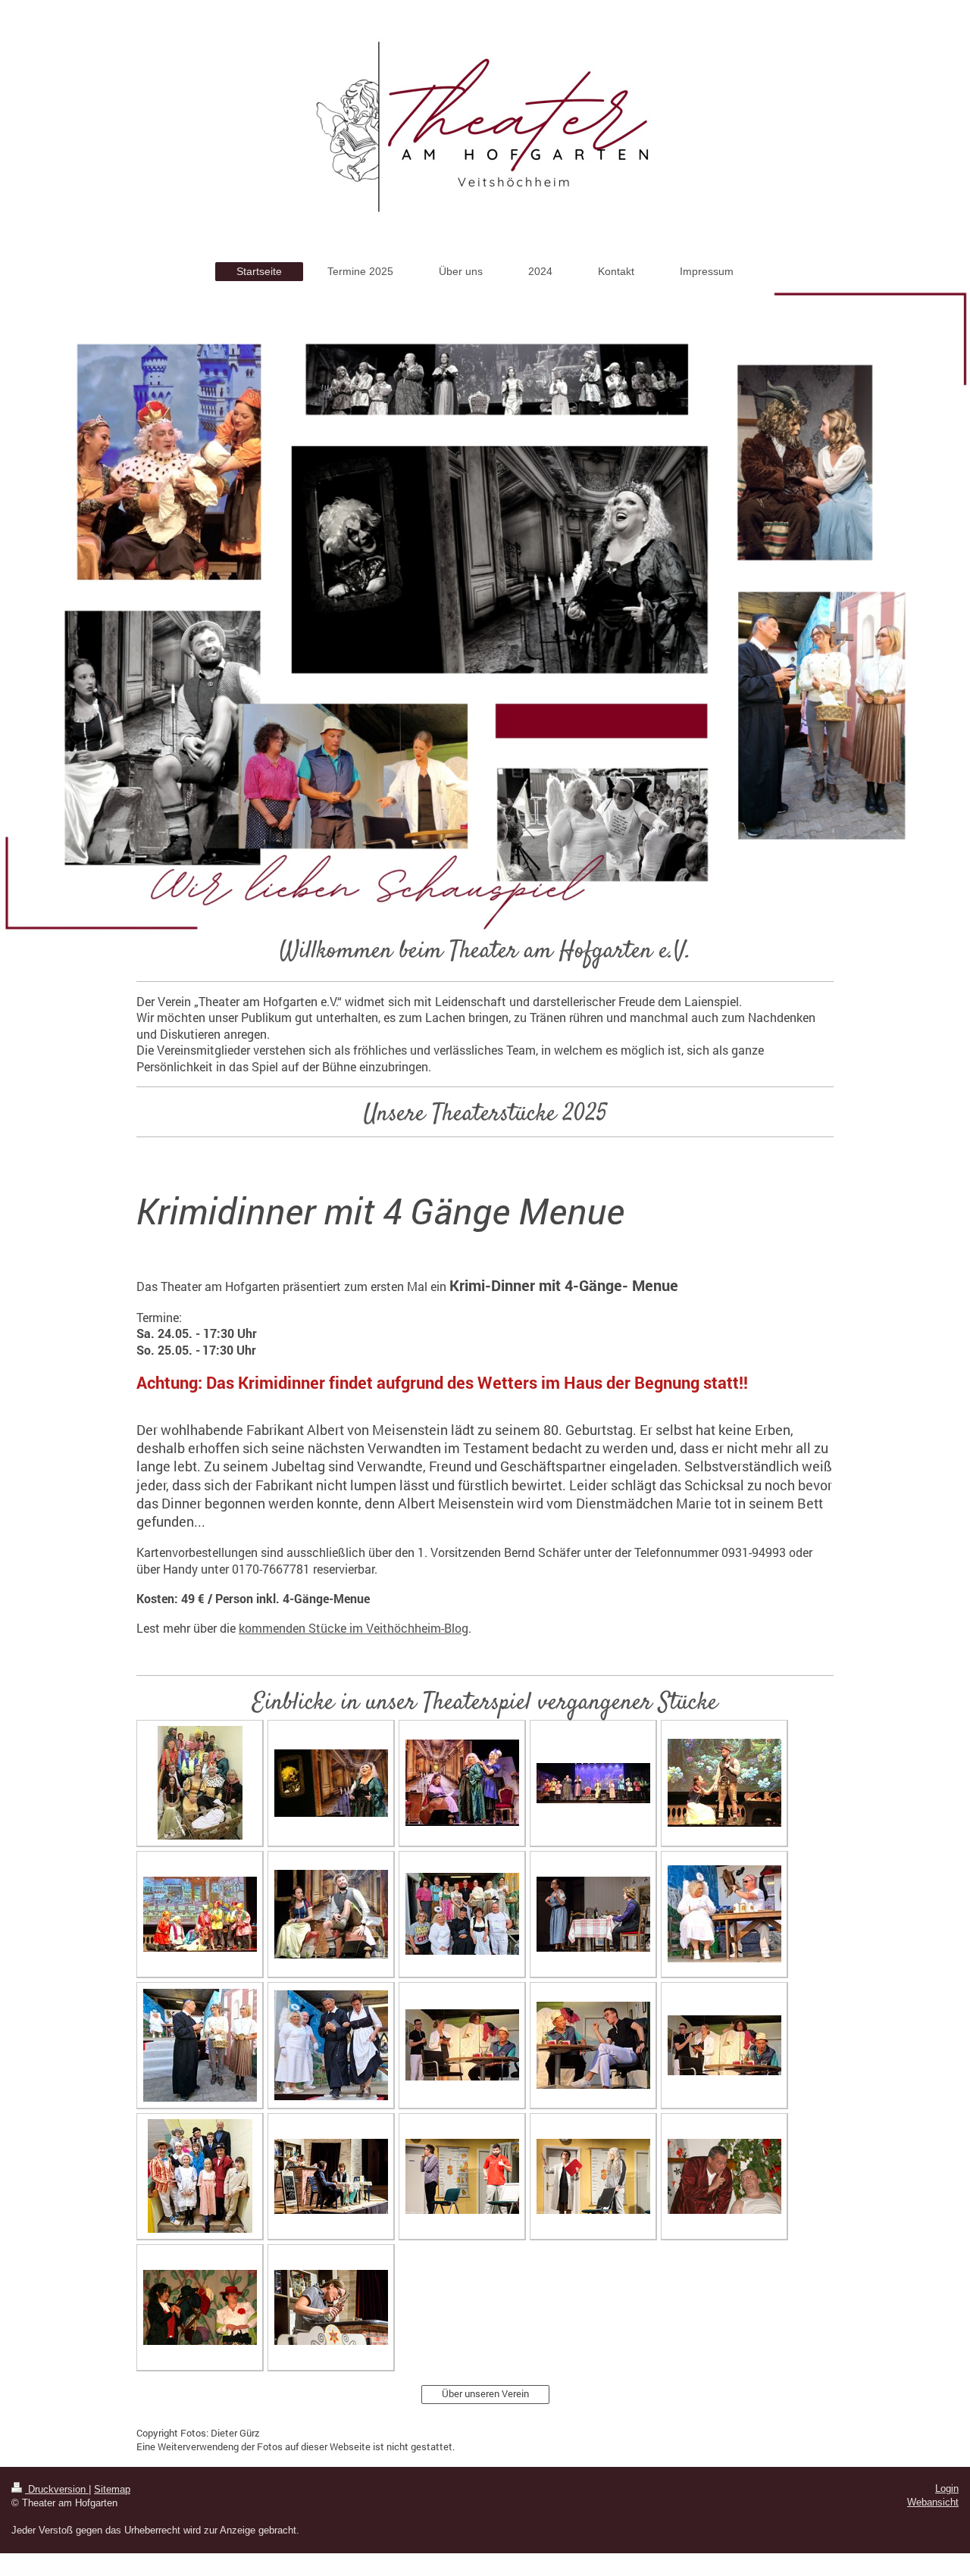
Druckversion (57, 2489)
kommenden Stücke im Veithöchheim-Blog (354, 1628)
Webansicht (933, 2502)
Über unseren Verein (485, 2393)
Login (947, 2488)
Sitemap (112, 2489)
